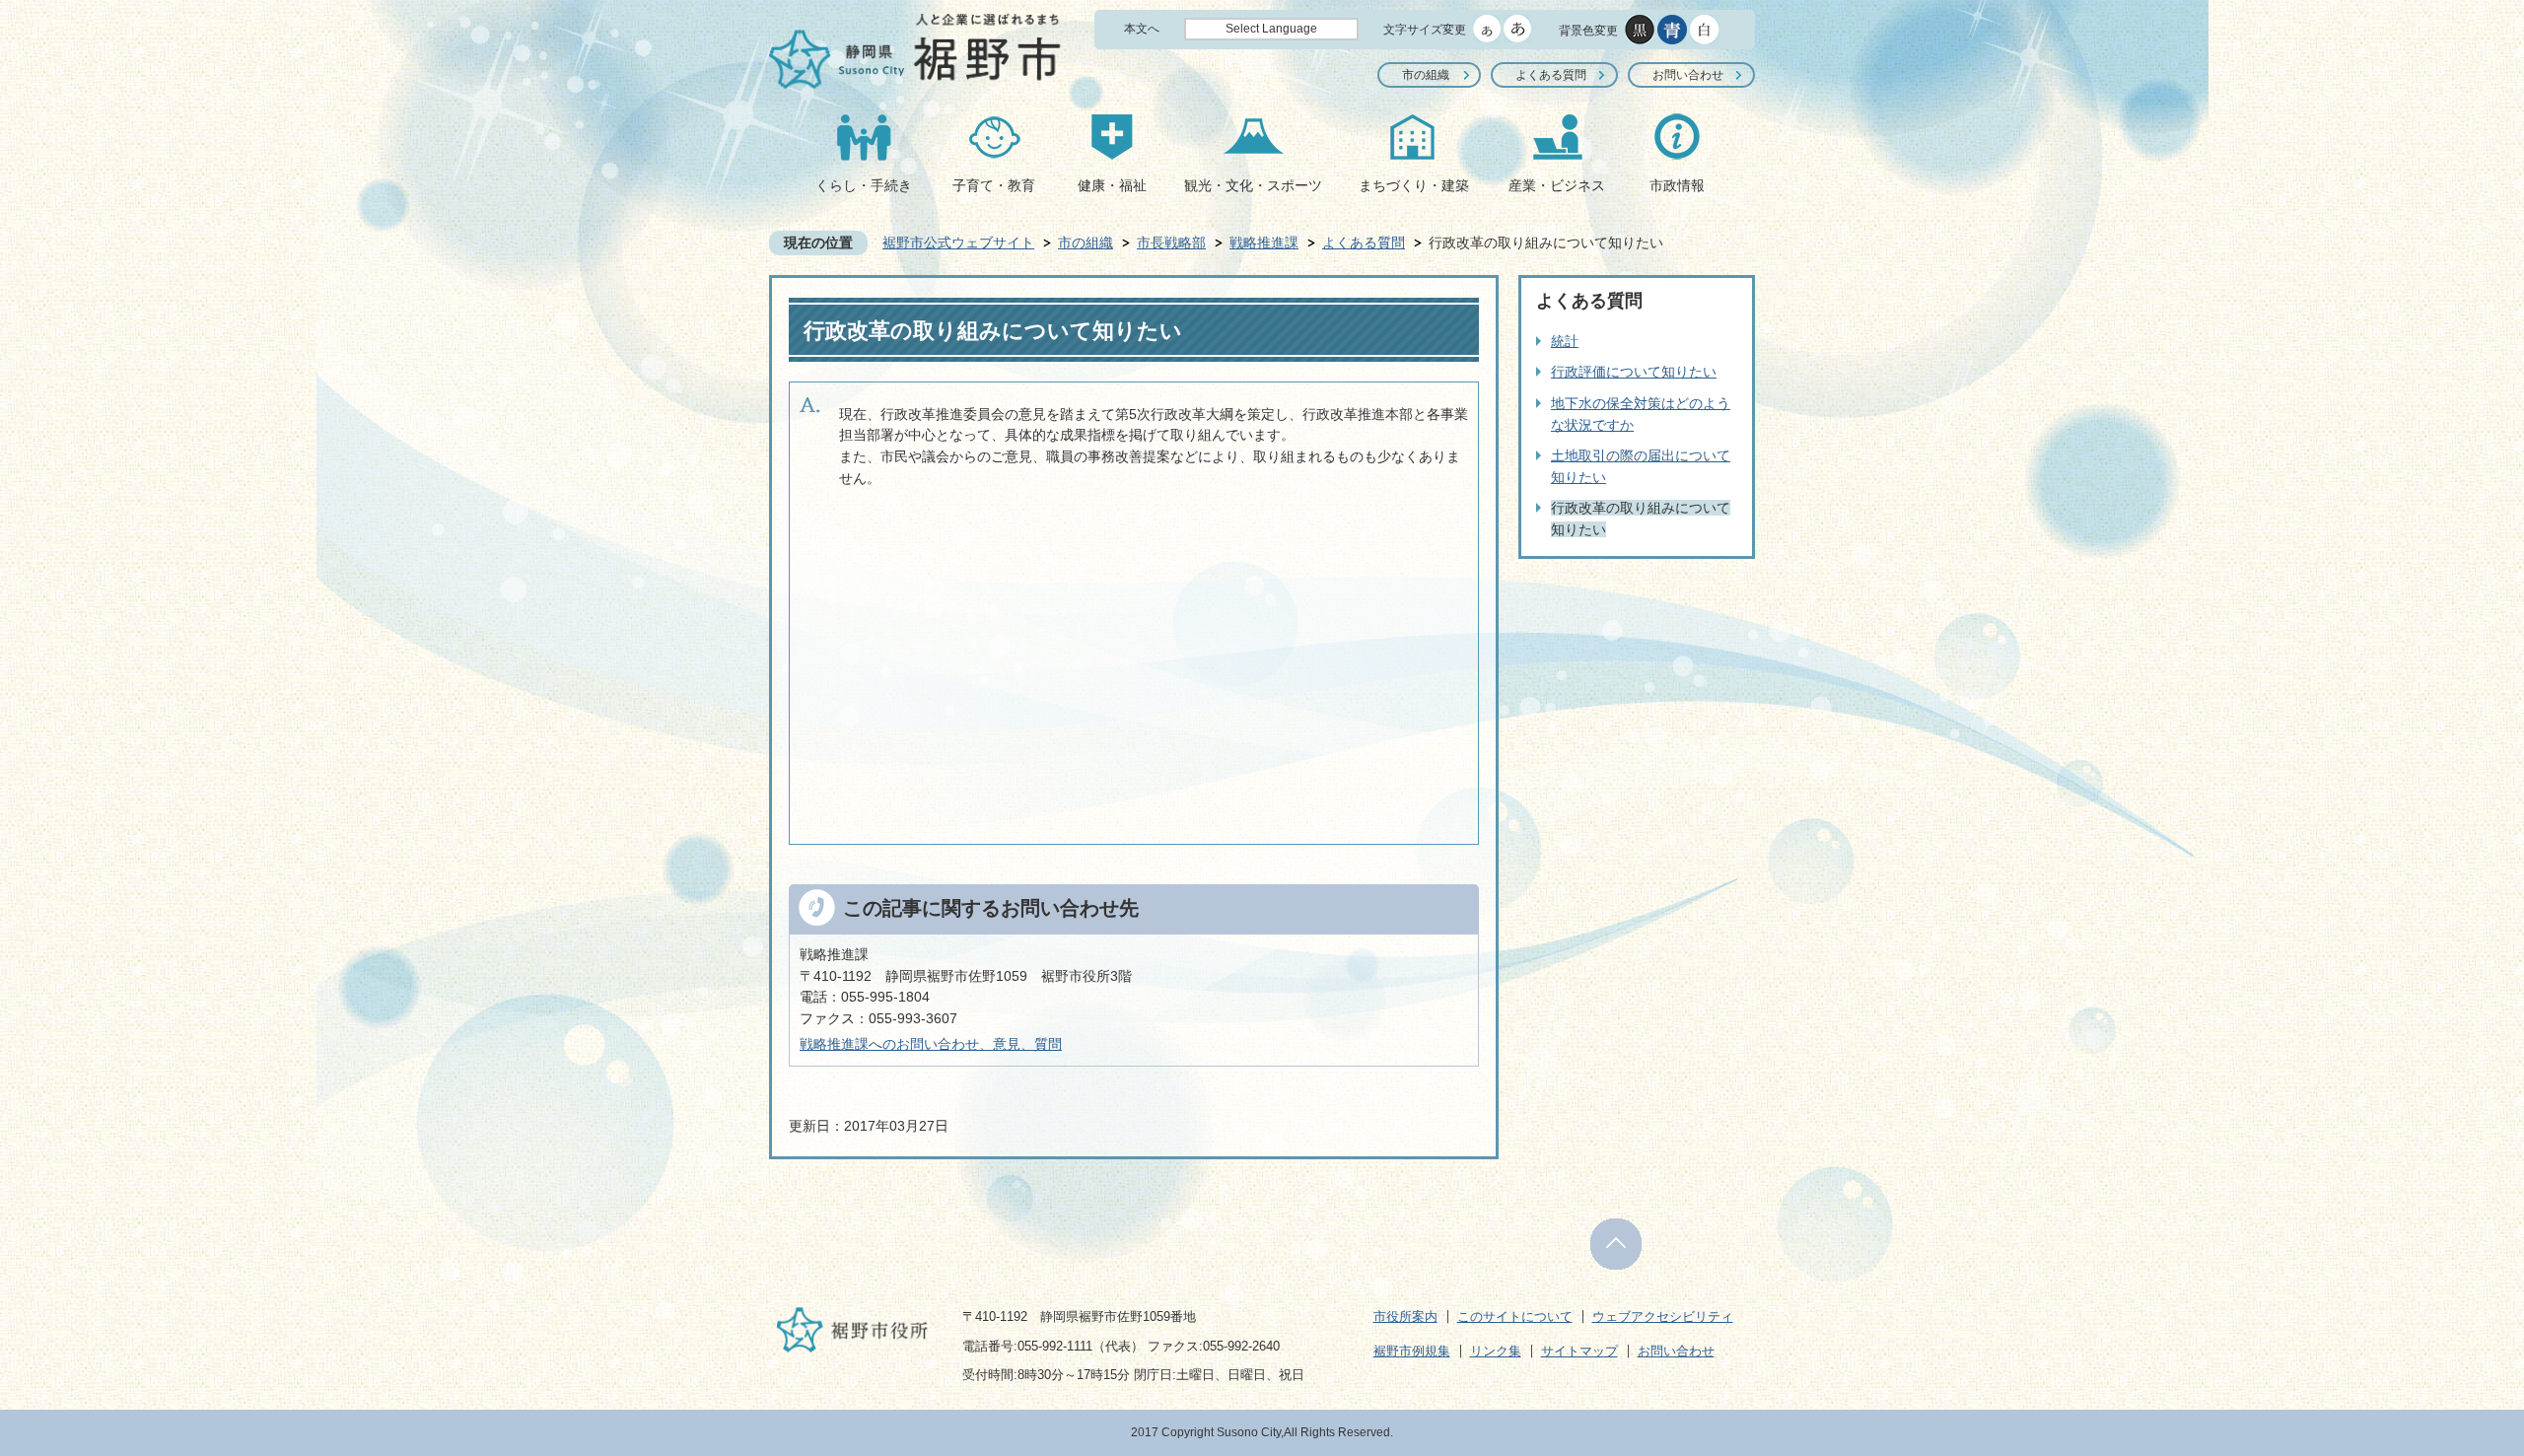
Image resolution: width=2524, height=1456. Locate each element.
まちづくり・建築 (1414, 185)
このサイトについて (1515, 1317)
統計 (1565, 341)
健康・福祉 (1112, 185)
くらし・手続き (864, 185)
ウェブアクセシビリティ (1663, 1317)
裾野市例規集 (1412, 1351)
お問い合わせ (1688, 75)
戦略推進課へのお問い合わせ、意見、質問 (931, 1044)
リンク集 (1496, 1351)
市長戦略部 (1171, 243)
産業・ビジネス (1557, 185)
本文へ (1142, 29)
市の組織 (1426, 75)
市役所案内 (1405, 1317)
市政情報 (1677, 185)
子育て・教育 (994, 185)
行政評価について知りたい (1634, 372)
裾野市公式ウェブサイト (958, 243)
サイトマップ (1579, 1351)
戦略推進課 (1264, 243)
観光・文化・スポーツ (1253, 185)
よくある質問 (1551, 75)
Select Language (1271, 29)
